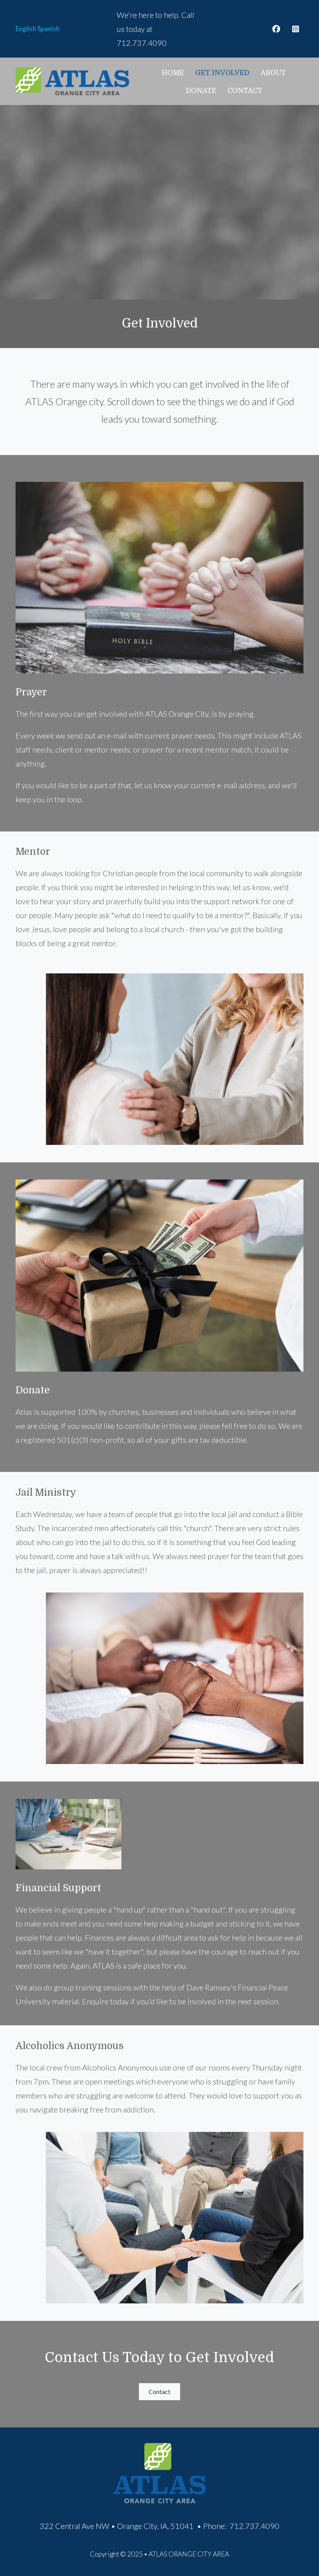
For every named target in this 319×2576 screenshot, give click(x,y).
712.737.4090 (142, 43)
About (273, 73)
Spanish (48, 29)
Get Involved (222, 73)
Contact (245, 91)
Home (173, 73)
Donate (201, 91)
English (26, 29)
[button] (276, 29)
